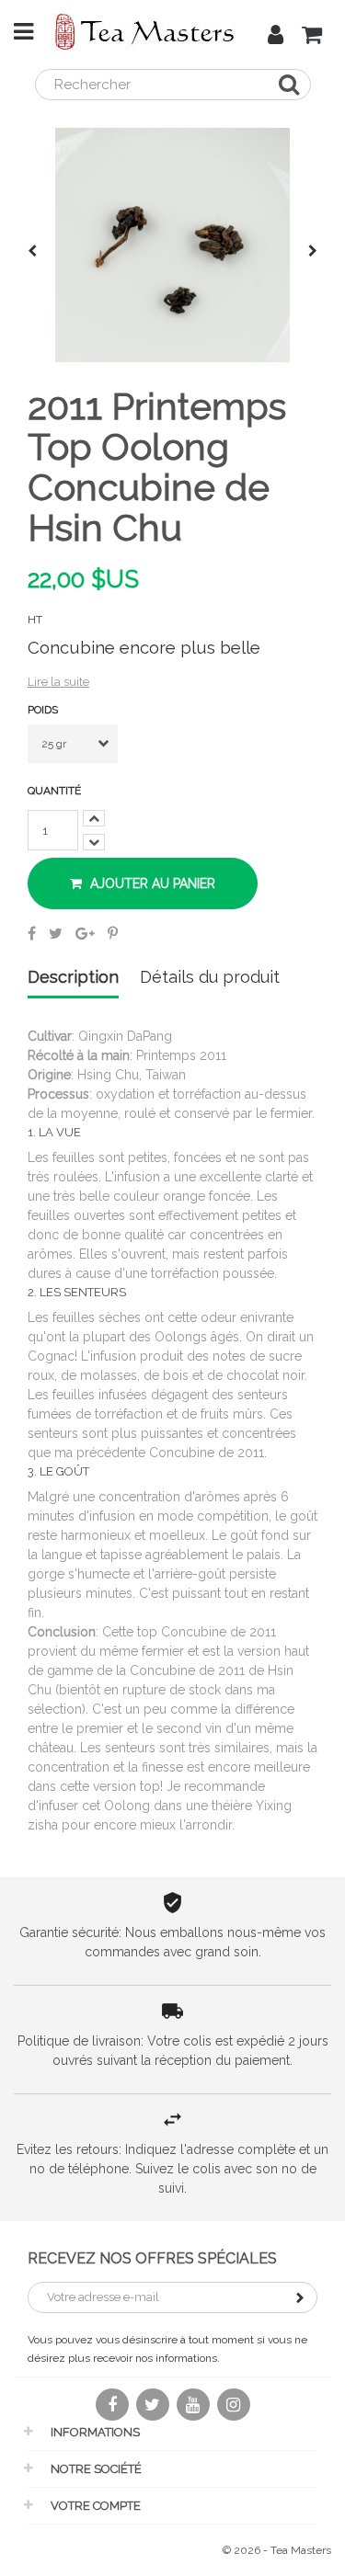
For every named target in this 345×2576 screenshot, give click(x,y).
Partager (32, 933)
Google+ (85, 933)
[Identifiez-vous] (276, 38)
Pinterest (113, 933)
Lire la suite (58, 682)
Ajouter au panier (151, 883)
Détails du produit (210, 978)
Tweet (56, 933)
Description (73, 978)
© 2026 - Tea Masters (277, 2550)
